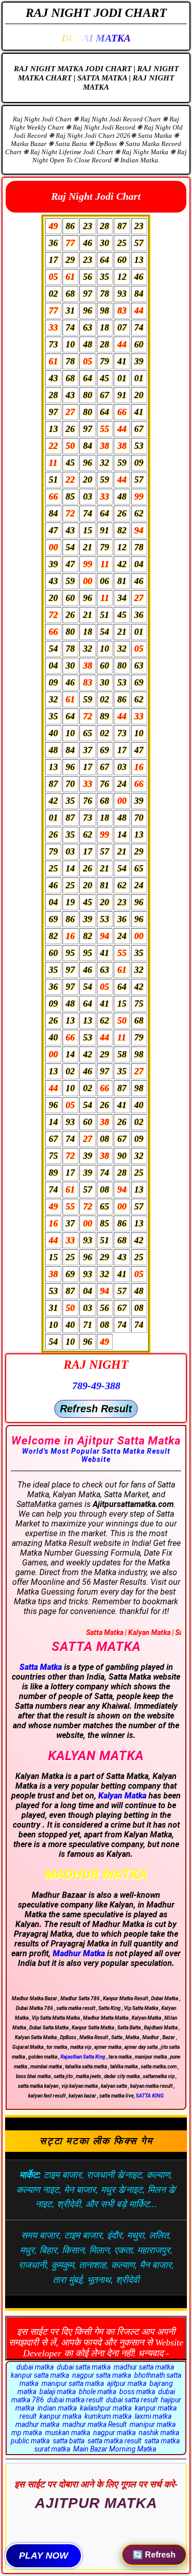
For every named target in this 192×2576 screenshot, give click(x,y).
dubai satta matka (84, 2367)
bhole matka (98, 2392)
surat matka (52, 2449)
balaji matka (58, 2392)
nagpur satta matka (102, 2375)
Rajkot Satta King (96, 2517)
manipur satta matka (73, 2383)
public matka (30, 2441)
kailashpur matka (106, 2408)
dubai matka (35, 2367)
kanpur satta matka (40, 2375)
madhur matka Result (94, 2424)
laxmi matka (153, 2416)
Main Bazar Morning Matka (115, 2449)
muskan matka (68, 2433)
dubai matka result (75, 2400)
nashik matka (159, 2433)
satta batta (69, 2441)
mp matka (27, 2433)
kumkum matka (108, 2416)
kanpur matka (60, 2416)
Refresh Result (96, 1409)
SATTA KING (150, 2096)
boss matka (137, 2392)
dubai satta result (132, 2400)
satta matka (162, 2441)
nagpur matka (114, 2433)
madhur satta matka (144, 2367)
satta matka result (114, 2441)
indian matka (57, 2408)
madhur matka (37, 2424)
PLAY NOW (44, 2556)
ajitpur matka (127, 2383)
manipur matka (153, 2424)
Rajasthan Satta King (83, 2057)
